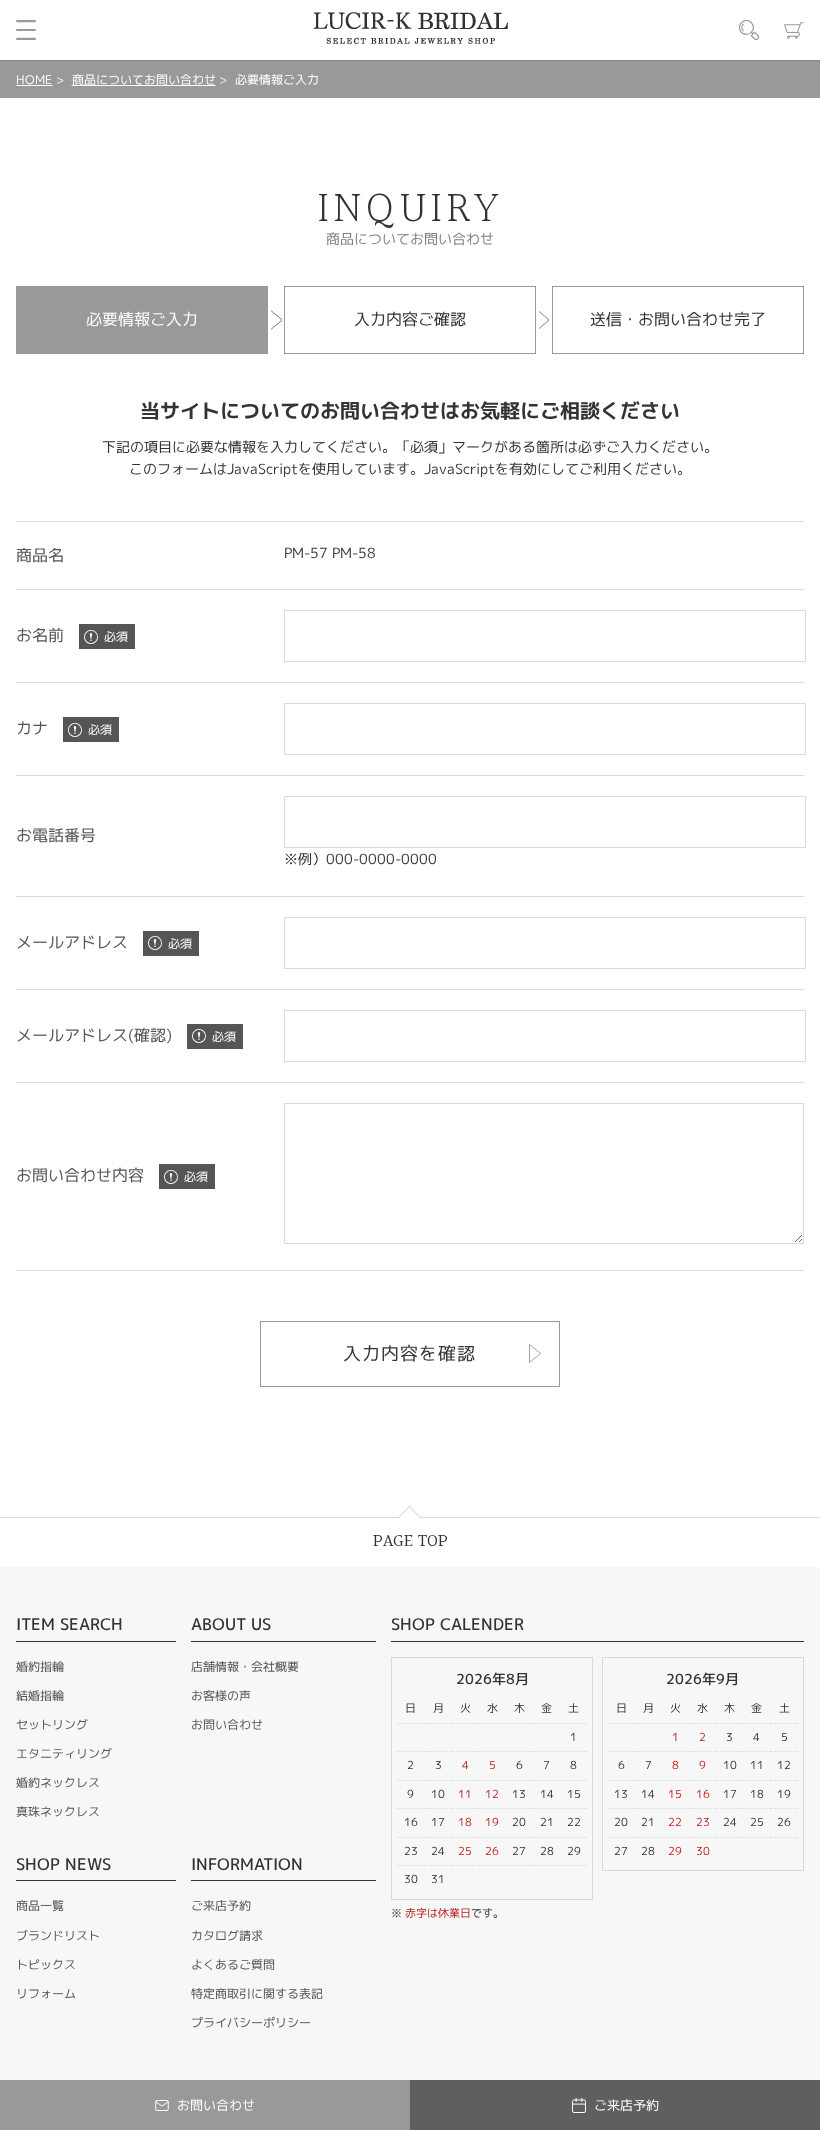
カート (794, 30)
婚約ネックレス (58, 1782)
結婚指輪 (40, 1695)
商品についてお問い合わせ (144, 79)
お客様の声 (221, 1695)
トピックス (46, 1964)
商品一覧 (40, 1905)
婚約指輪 (40, 1666)
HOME (34, 79)
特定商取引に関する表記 (257, 1993)
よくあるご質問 (233, 1964)
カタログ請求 (227, 1935)
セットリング (52, 1724)
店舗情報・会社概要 (245, 1666)
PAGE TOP (410, 1541)
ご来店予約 (221, 1905)
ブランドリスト (58, 1935)
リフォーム (46, 1993)
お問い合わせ (227, 1724)
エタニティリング (64, 1753)
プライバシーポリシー (251, 2022)
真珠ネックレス (58, 1811)
